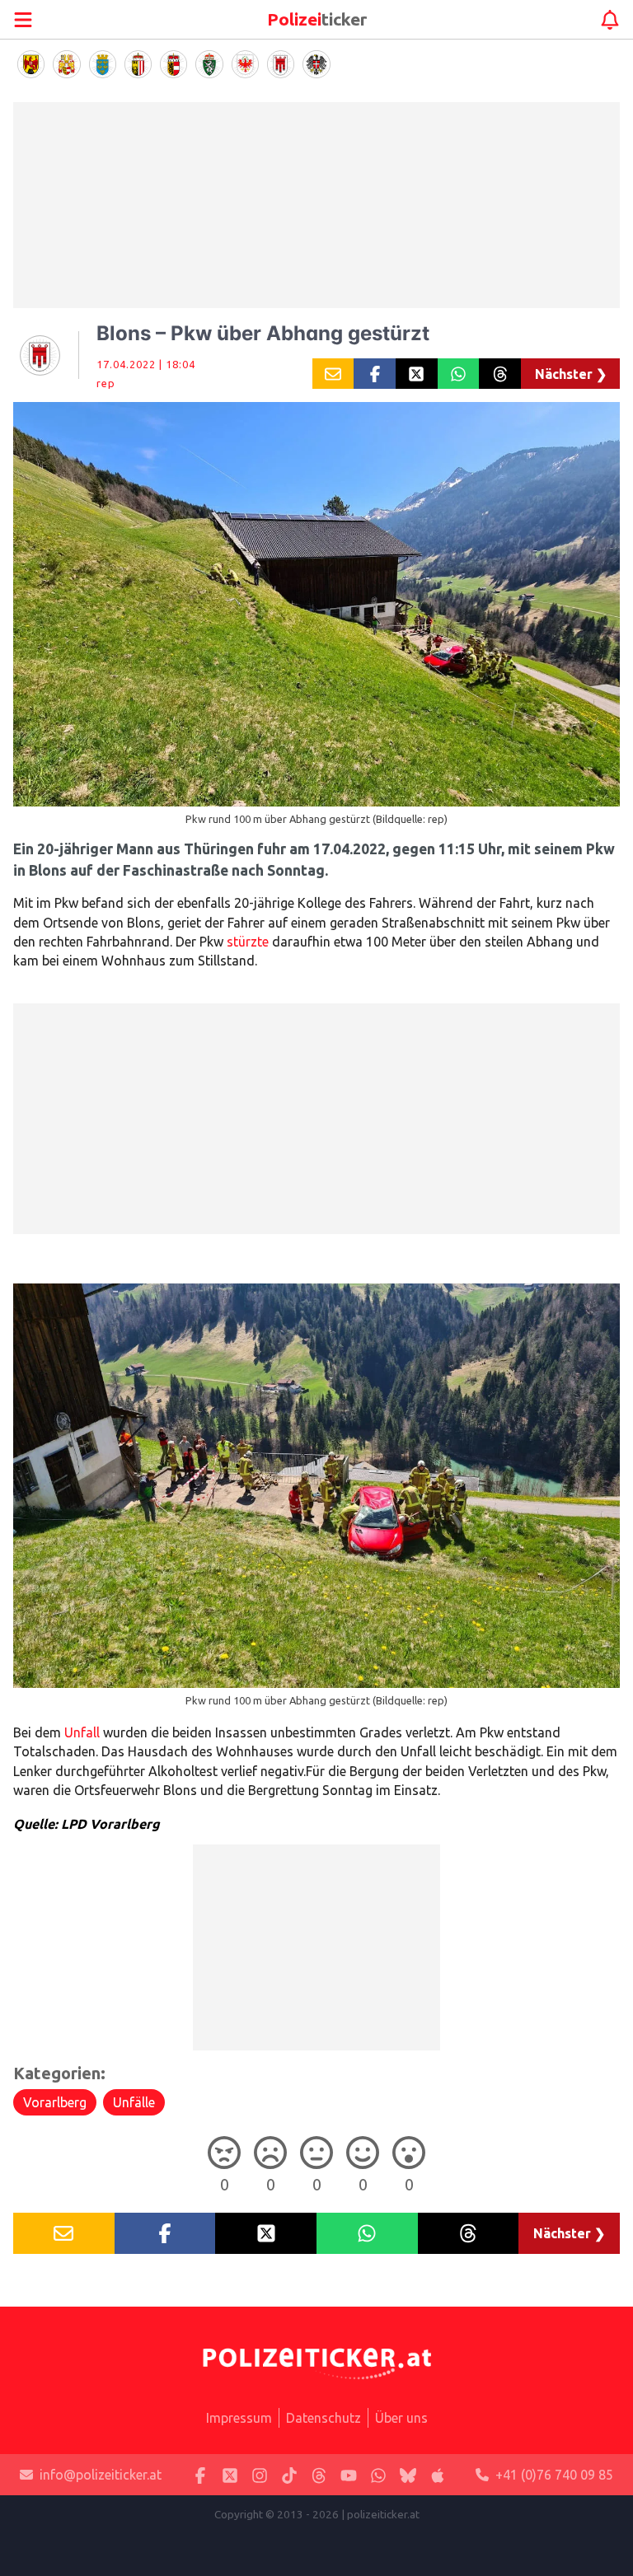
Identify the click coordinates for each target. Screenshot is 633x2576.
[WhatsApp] (378, 2475)
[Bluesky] (408, 2475)
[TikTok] (289, 2475)
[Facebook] (200, 2475)
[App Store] (438, 2475)
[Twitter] (230, 2475)
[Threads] (319, 2475)
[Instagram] (260, 2475)
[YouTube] (349, 2475)
